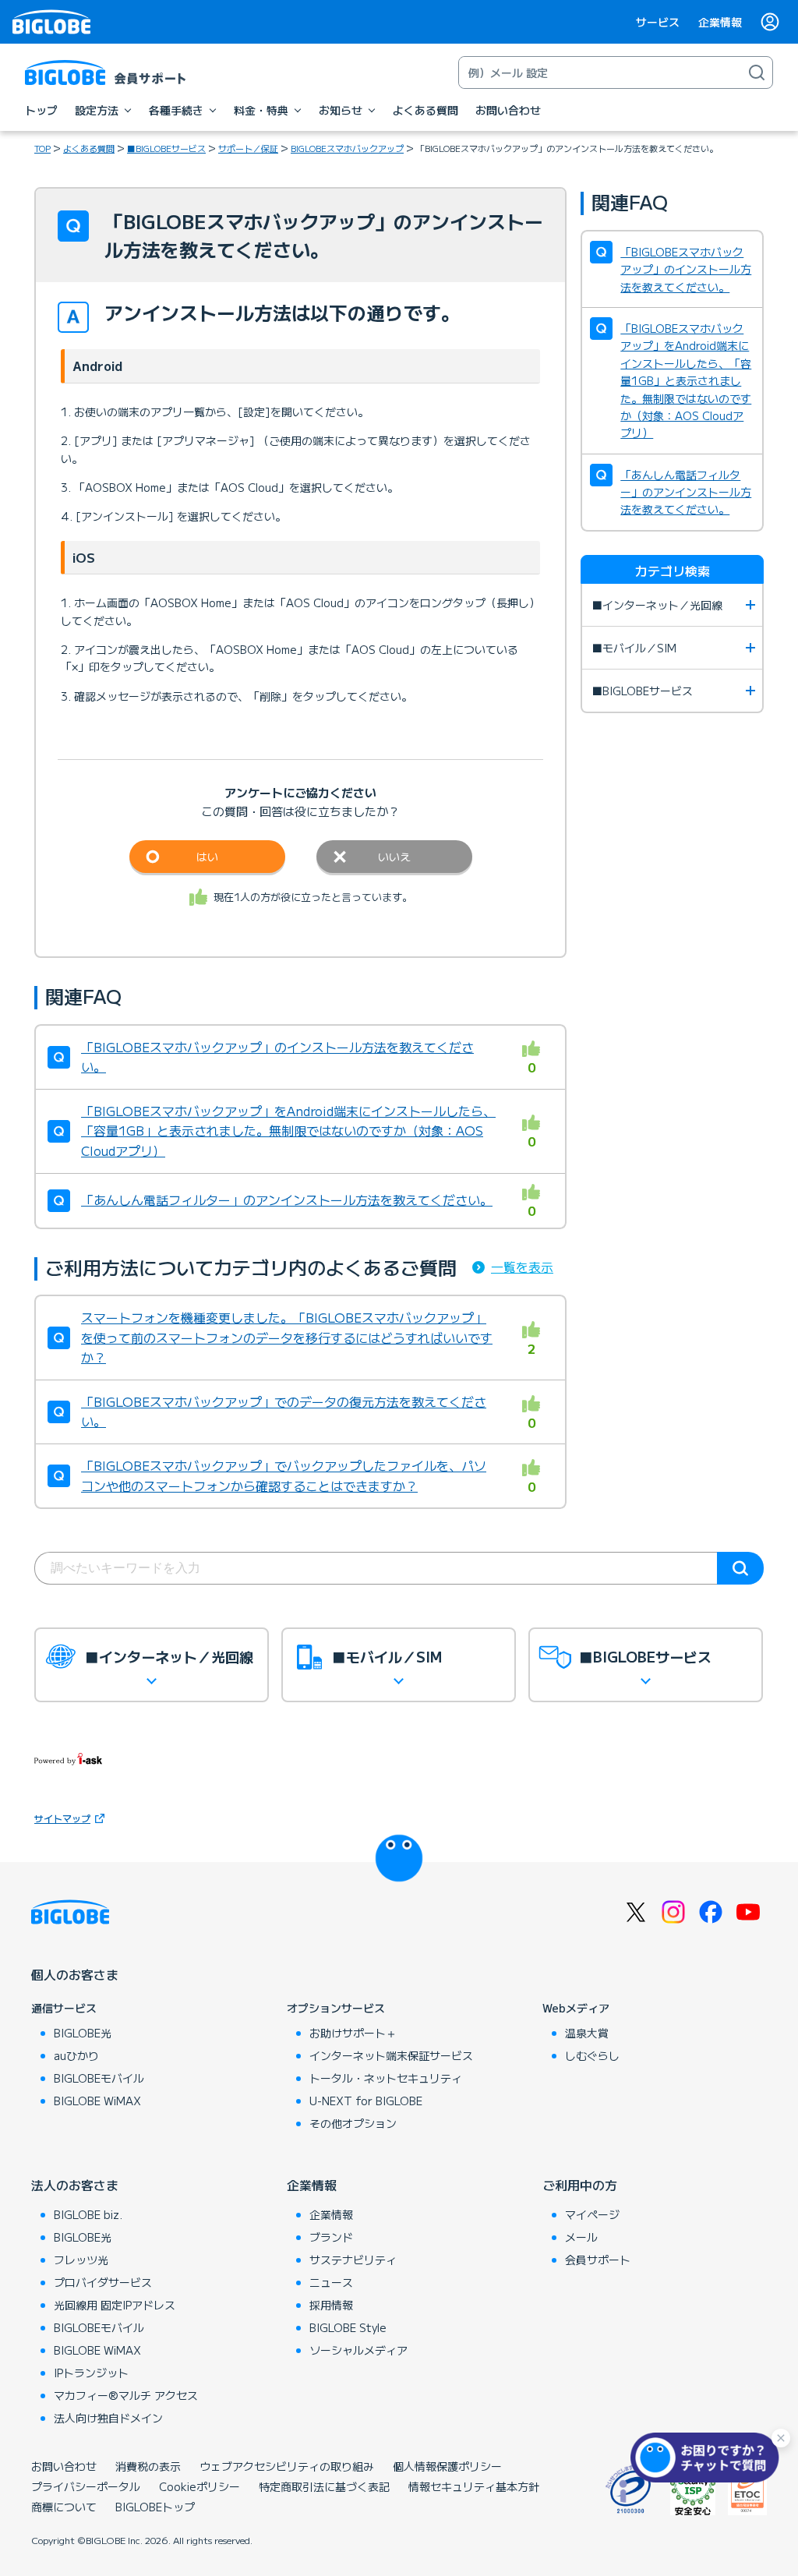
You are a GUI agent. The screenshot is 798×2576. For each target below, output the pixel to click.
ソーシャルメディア (358, 2350)
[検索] (757, 72)
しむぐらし (592, 2055)
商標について (64, 2507)
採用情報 (331, 2305)
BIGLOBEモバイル (99, 2078)
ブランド (331, 2237)
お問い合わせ (64, 2466)
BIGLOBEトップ (155, 2507)
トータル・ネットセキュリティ (386, 2078)
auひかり (76, 2055)
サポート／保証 (248, 148)
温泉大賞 (587, 2033)
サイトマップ (62, 1818)
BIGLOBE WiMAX (97, 2101)
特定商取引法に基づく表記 (324, 2486)
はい (207, 857)
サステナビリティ (353, 2260)
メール (581, 2237)
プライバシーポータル (86, 2486)
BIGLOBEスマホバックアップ (347, 148)
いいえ (394, 857)
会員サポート (598, 2260)
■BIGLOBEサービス (166, 148)
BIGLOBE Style (348, 2327)
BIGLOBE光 (83, 2033)
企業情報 (720, 22)
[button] (708, 2458)
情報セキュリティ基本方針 (474, 2486)
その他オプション (353, 2123)
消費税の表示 (148, 2466)
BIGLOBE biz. (88, 2214)
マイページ (592, 2214)
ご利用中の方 (580, 2185)
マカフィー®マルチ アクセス (126, 2395)
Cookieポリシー (199, 2486)
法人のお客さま (75, 2185)
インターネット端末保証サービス (391, 2055)
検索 (740, 1568)
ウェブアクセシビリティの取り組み (287, 2466)
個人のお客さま (75, 1974)
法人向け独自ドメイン (108, 2418)
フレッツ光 (81, 2260)
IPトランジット (91, 2373)
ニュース (331, 2282)
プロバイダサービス (103, 2282)
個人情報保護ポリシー (447, 2466)
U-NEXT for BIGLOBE (366, 2101)
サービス (658, 22)
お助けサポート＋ (353, 2033)
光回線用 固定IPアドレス (115, 2305)
